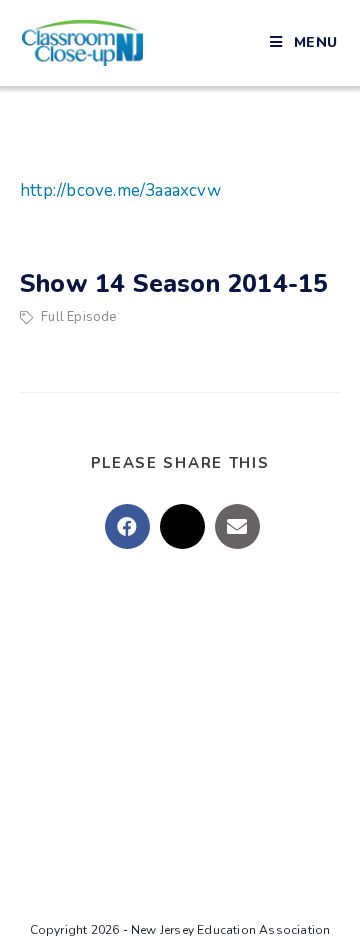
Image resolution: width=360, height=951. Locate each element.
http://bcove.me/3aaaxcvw (120, 190)
